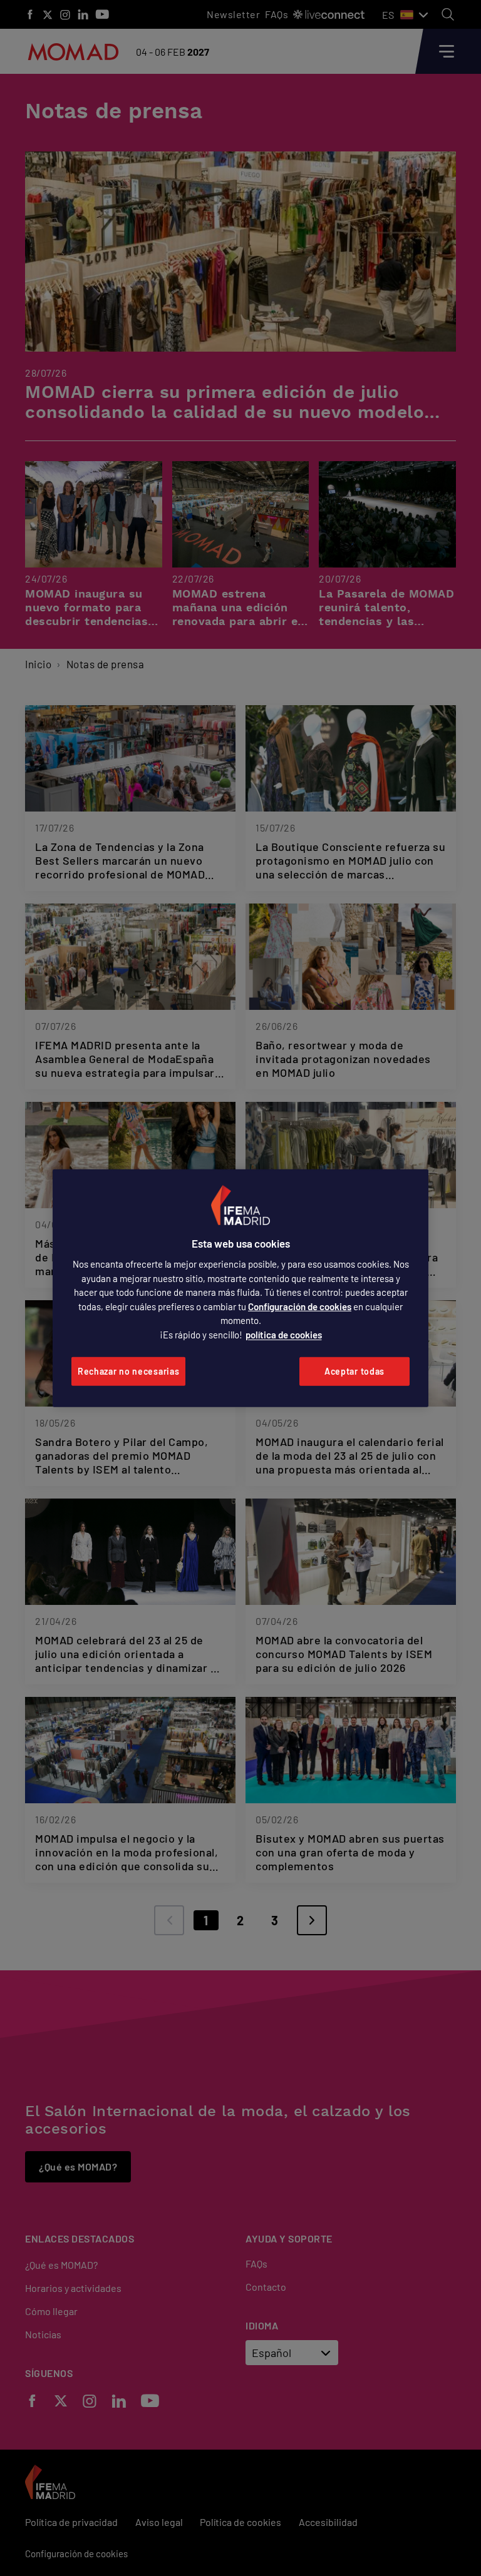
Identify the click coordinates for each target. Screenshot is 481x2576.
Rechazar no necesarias (128, 1371)
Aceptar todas (354, 1371)
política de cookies (284, 1335)
